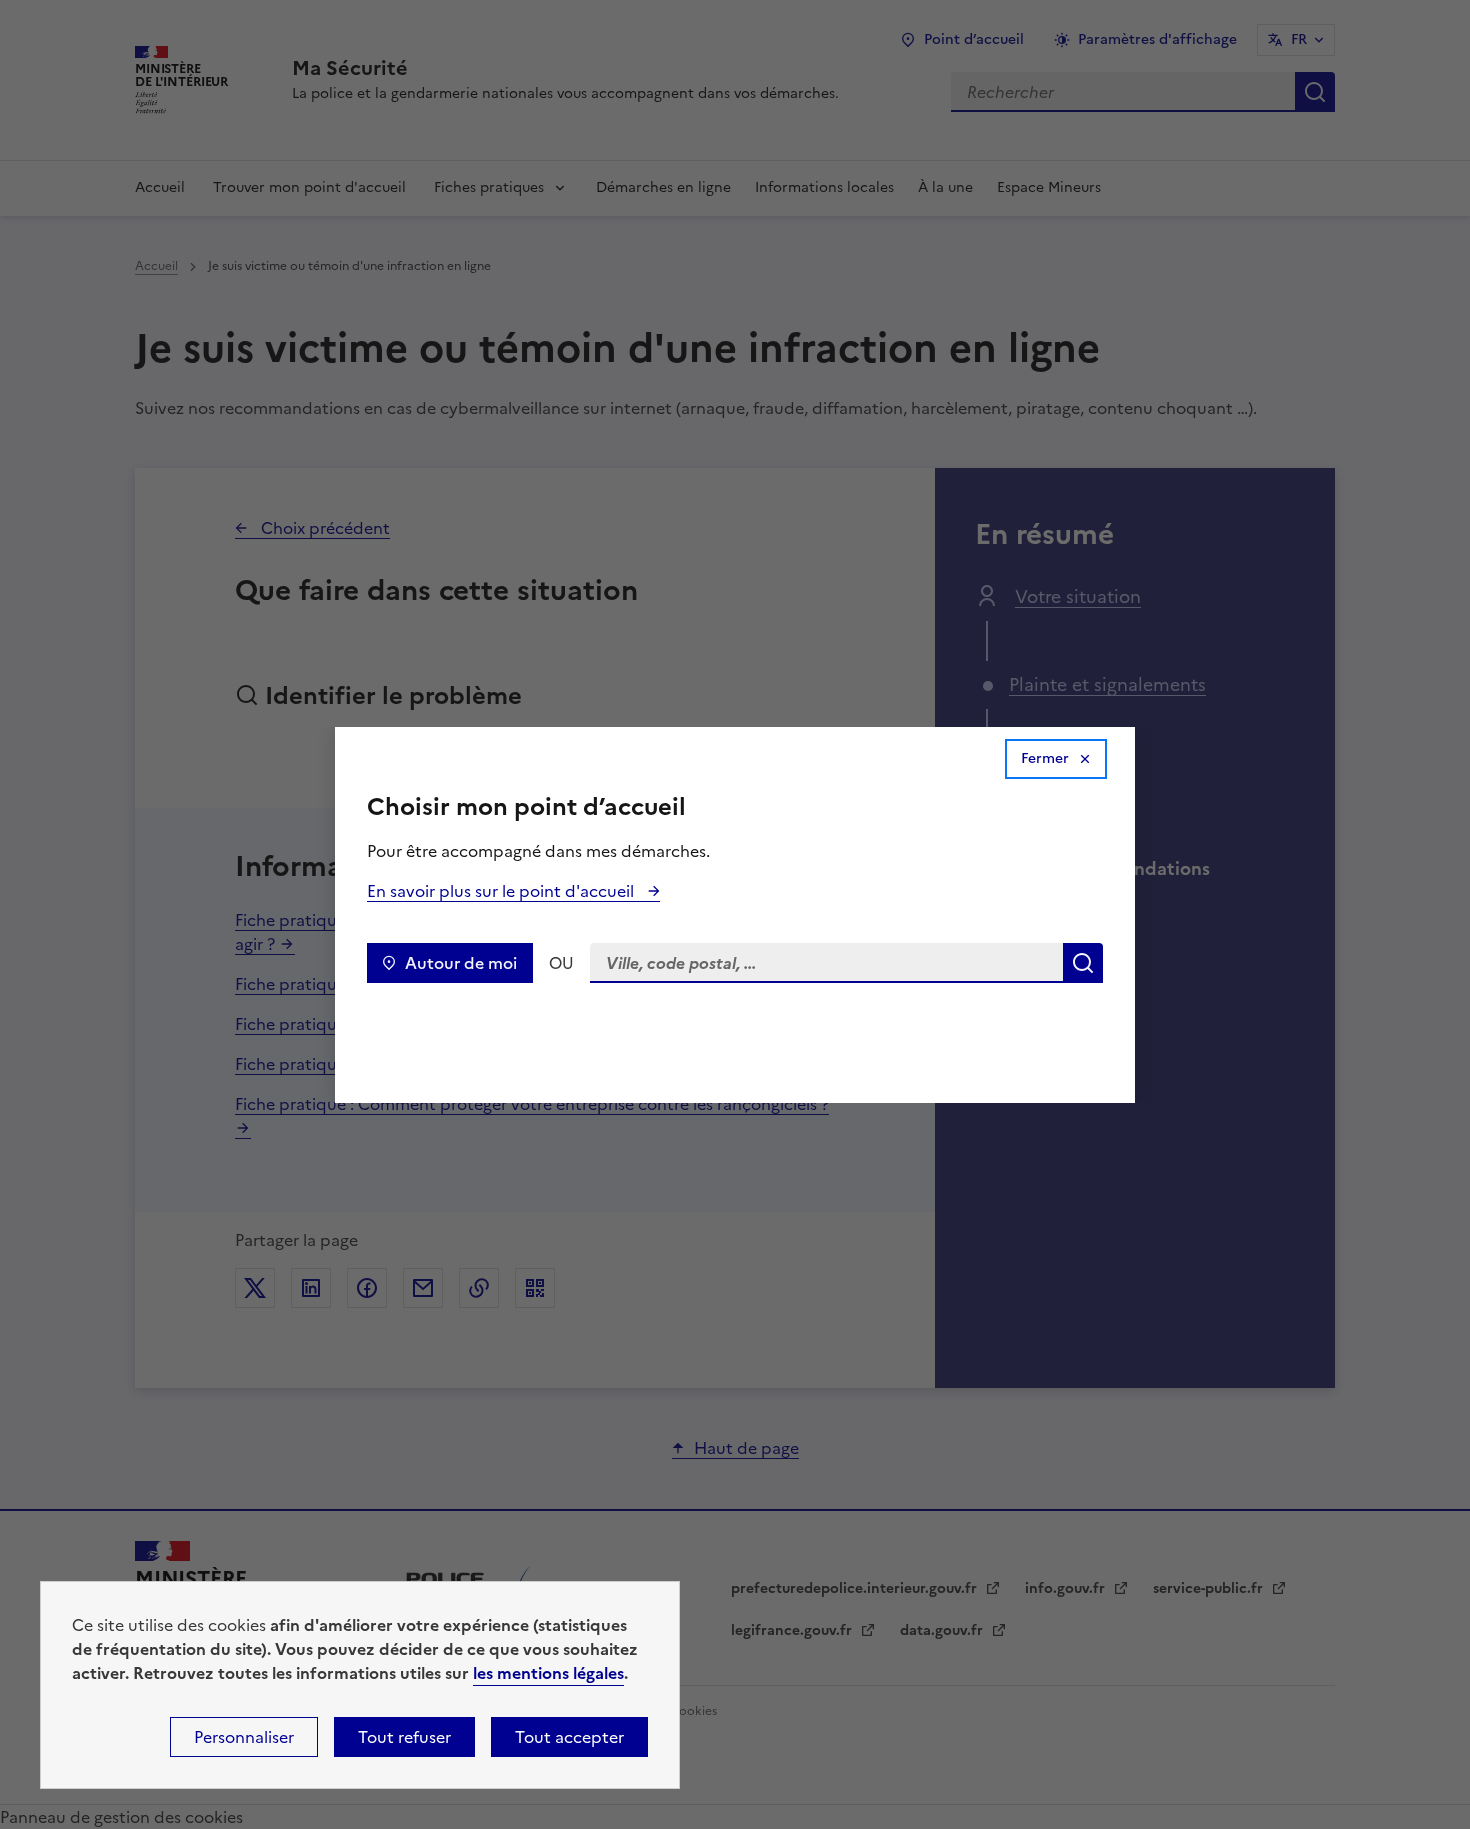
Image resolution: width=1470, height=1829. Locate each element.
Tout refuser (404, 1737)
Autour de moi (461, 963)
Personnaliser (244, 1737)
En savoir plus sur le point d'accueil (502, 891)
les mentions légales (548, 1673)
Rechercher (1083, 963)
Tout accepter (569, 1737)
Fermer (1045, 758)
